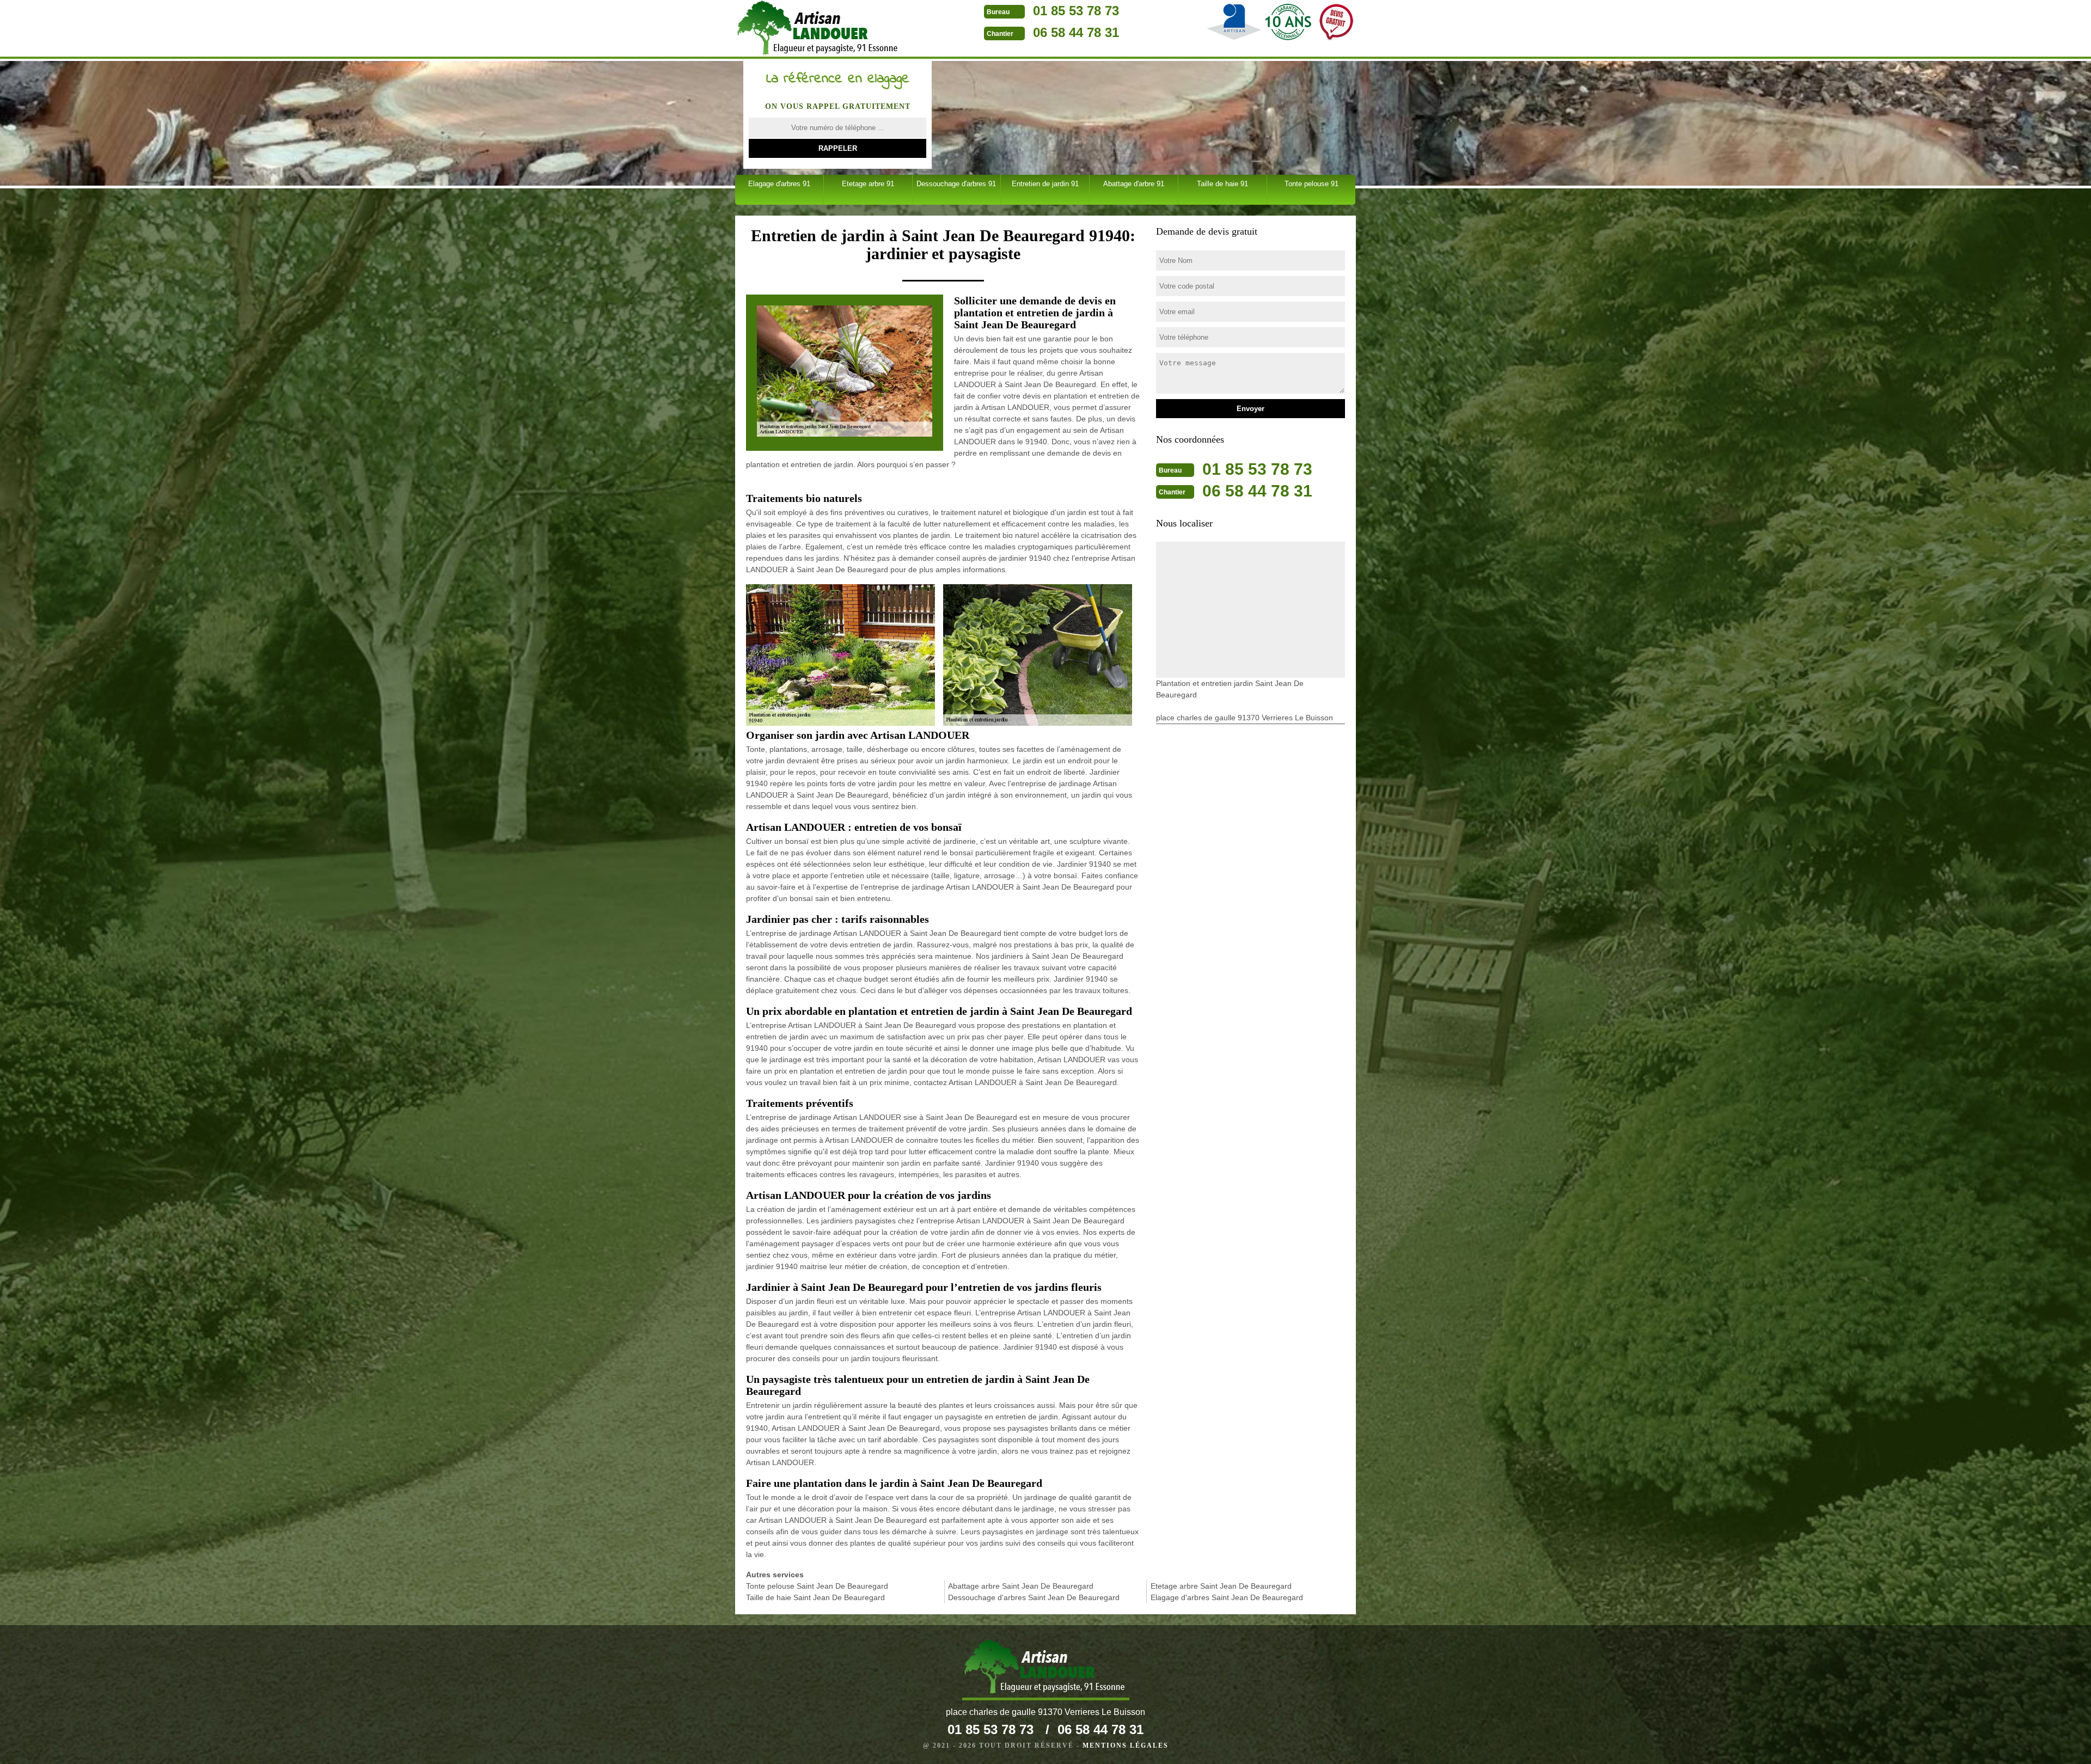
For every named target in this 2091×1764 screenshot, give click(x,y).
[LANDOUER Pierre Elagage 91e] (1046, 1670)
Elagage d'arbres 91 (779, 184)
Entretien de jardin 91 (1045, 184)
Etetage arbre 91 (868, 184)
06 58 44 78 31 (1076, 32)
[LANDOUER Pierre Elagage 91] (819, 29)
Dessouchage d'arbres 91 (956, 184)
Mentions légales (1126, 1745)
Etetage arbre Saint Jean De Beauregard (1221, 1586)
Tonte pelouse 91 (1312, 184)
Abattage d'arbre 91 (1134, 184)
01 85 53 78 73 (1076, 11)
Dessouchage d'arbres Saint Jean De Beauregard (1034, 1597)
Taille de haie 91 (1222, 184)
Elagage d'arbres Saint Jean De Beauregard (1227, 1597)
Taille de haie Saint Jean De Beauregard (815, 1597)
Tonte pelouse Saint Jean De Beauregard (817, 1586)
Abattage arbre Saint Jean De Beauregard (1021, 1586)
